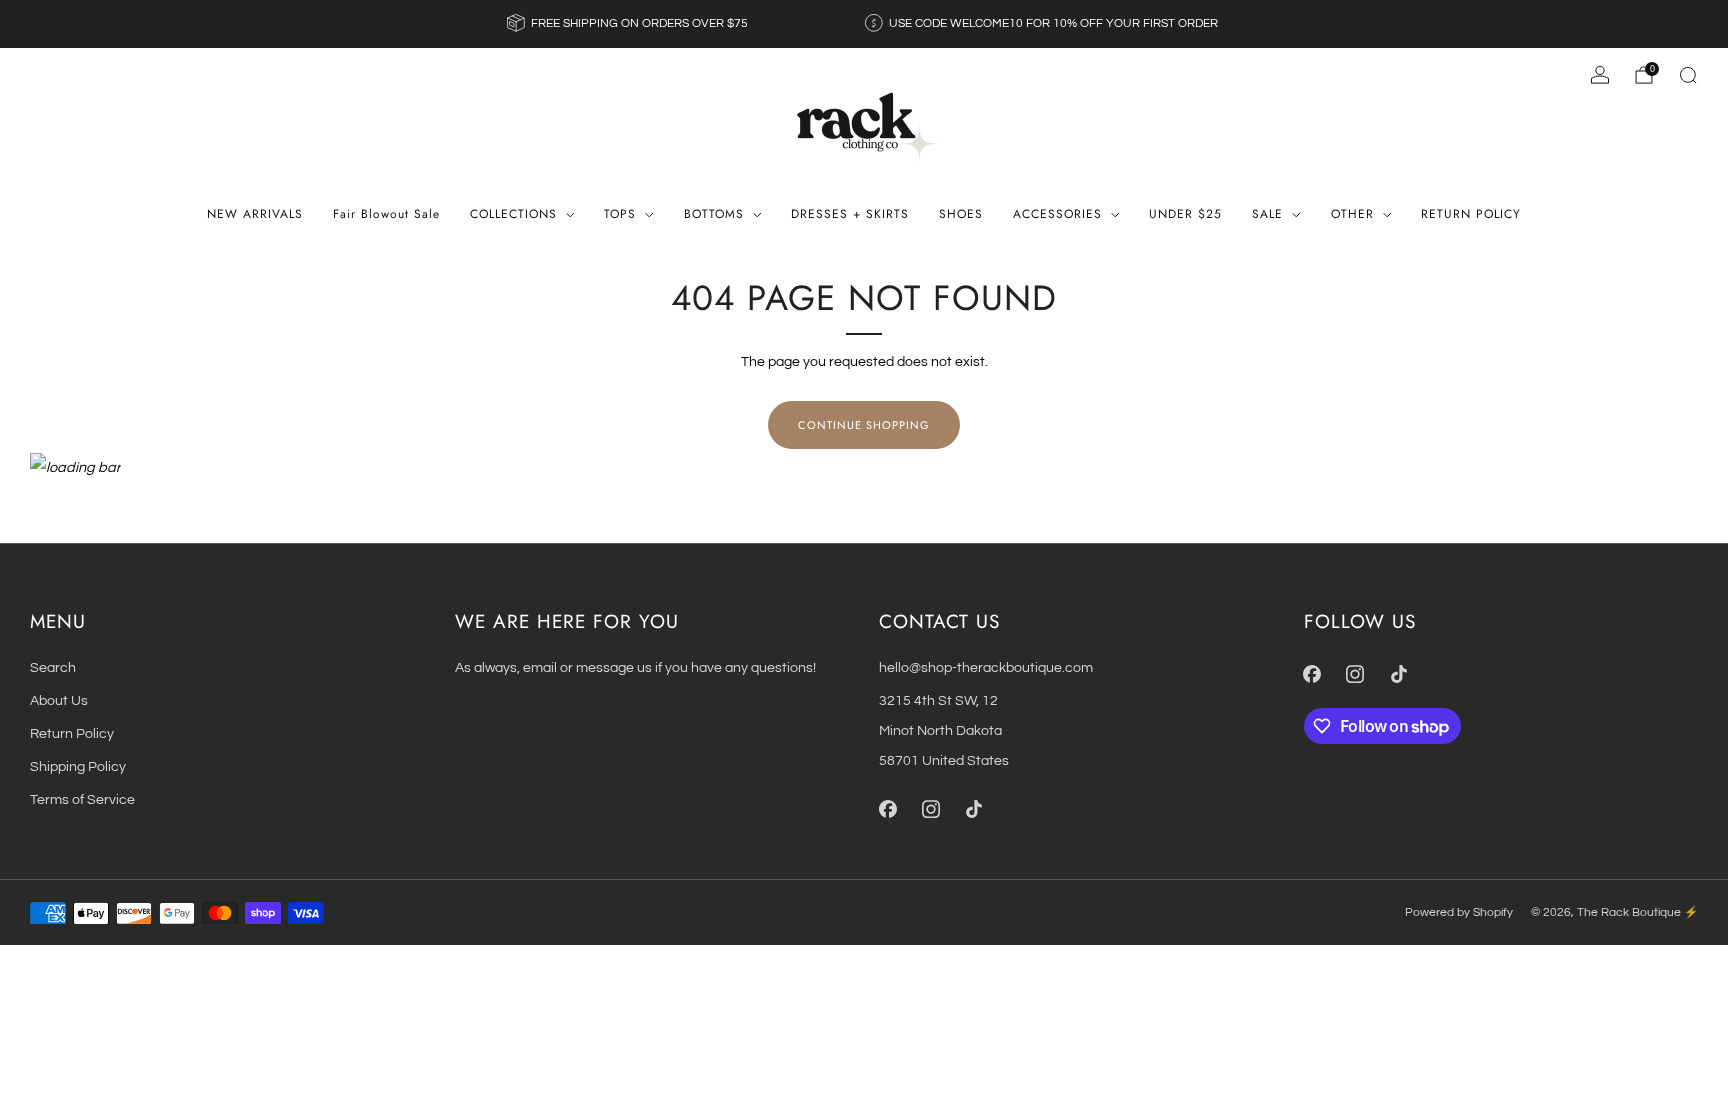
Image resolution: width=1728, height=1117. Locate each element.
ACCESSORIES (1057, 214)
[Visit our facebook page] (887, 809)
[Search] (1688, 75)
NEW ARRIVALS (255, 214)
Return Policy (72, 733)
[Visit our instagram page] (930, 809)
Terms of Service (82, 799)
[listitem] (629, 24)
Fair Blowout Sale (386, 214)
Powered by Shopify (1459, 912)
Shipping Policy (78, 766)
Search (53, 667)
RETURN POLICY (1471, 214)
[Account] (1600, 75)
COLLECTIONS (513, 214)
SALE (1267, 214)
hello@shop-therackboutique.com (986, 667)
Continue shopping (864, 425)
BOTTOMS (714, 214)
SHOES (961, 214)
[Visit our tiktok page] (973, 809)
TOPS (620, 214)
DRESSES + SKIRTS (850, 214)
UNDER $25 (1185, 214)
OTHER (1352, 214)
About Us (59, 700)
